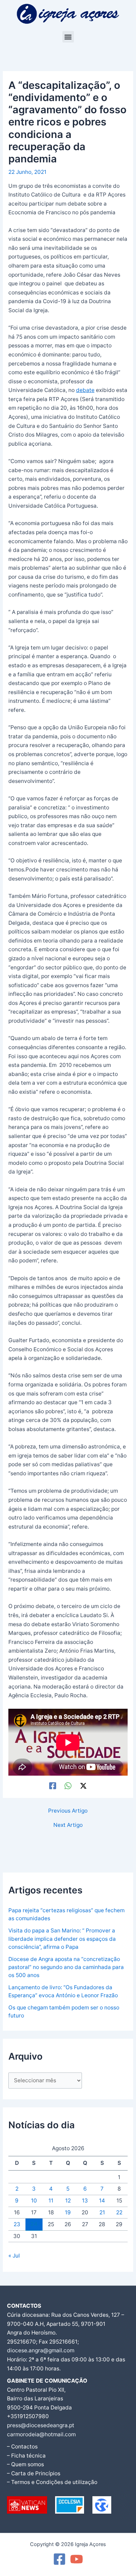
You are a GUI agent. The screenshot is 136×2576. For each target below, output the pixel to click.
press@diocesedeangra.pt (41, 2425)
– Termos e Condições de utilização (52, 2482)
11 (51, 2201)
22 (119, 2212)
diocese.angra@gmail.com (41, 2350)
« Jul (14, 2256)
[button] (68, 37)
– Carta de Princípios (34, 2473)
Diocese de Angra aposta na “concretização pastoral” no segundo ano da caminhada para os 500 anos (66, 1967)
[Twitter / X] (83, 1786)
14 (102, 2201)
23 (17, 2224)
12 (68, 2201)
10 (34, 2201)
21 (102, 2212)
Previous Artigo (68, 1811)
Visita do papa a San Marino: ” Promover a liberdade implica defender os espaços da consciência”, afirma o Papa (62, 1939)
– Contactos (22, 2447)
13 (85, 2201)
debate (85, 390)
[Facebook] (53, 1786)
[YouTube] (77, 2559)
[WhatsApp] (68, 1786)
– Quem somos (25, 2464)
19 (68, 2212)
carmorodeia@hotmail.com (41, 2434)
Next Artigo (68, 1825)
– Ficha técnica (26, 2456)
